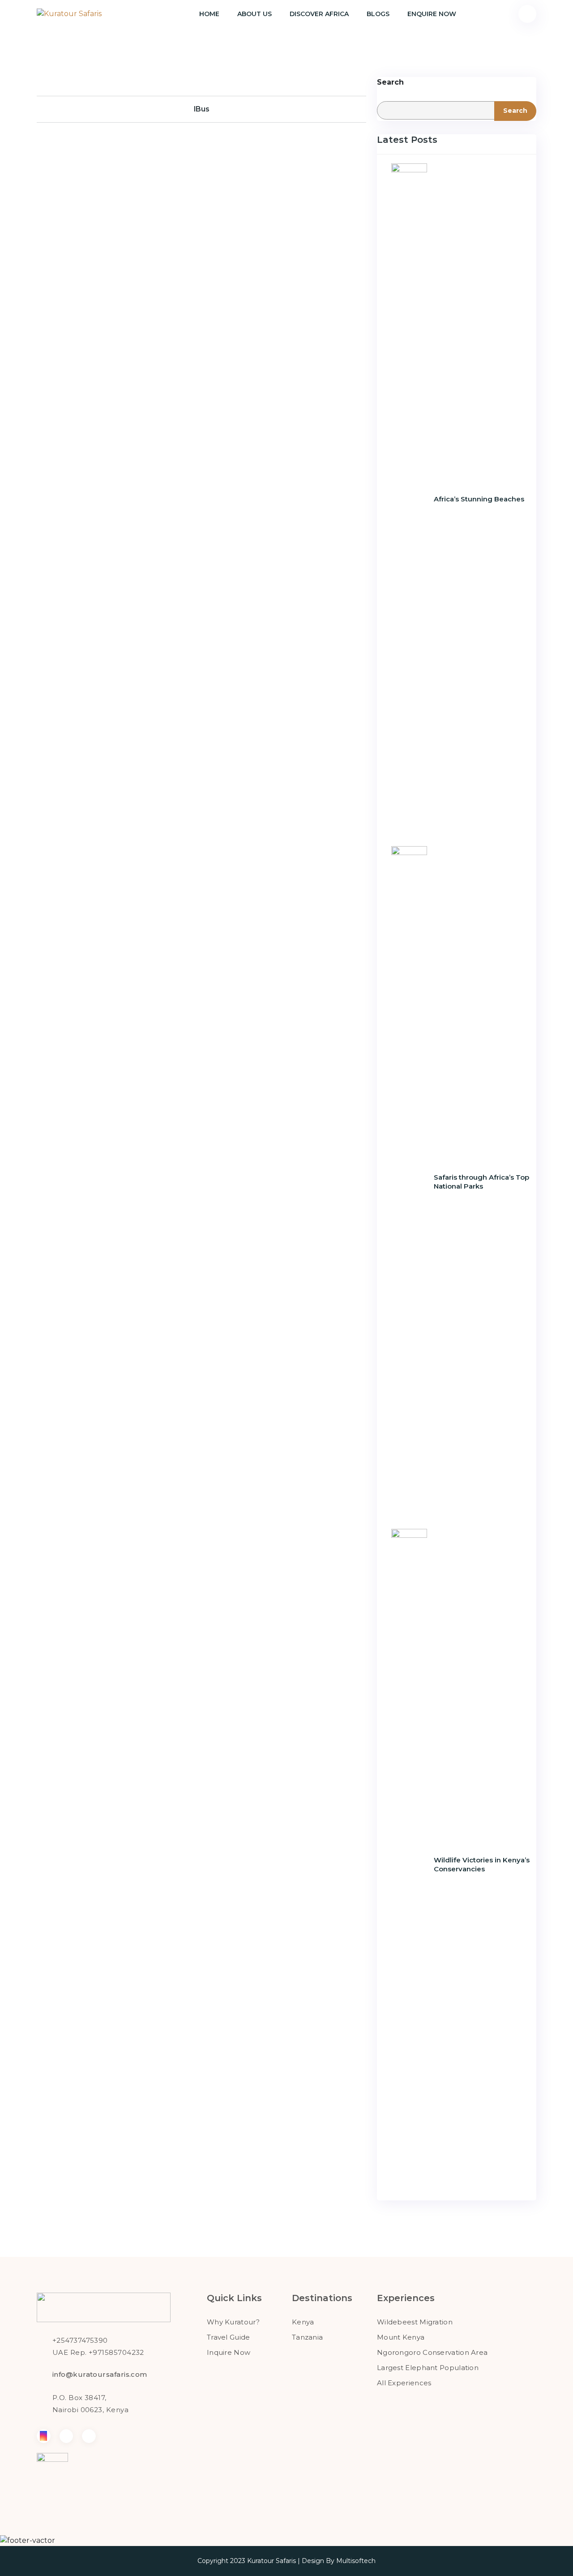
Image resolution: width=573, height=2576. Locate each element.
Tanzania (307, 2337)
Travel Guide (229, 2337)
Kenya (303, 2322)
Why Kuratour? (233, 2322)
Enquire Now (432, 14)
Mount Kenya (401, 2337)
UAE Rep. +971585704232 (98, 2352)
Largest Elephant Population (428, 2368)
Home (209, 14)
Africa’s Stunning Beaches (479, 499)
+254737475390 (80, 2340)
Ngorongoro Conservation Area (432, 2352)
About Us (254, 14)
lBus (202, 109)
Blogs (378, 14)
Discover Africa (319, 14)
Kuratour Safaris (272, 2561)
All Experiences (404, 2383)
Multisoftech (356, 2561)
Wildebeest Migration (415, 2322)
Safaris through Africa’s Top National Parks (481, 1182)
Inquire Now (229, 2352)
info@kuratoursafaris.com (100, 2374)
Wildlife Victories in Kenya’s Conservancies (482, 1864)
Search (390, 82)
